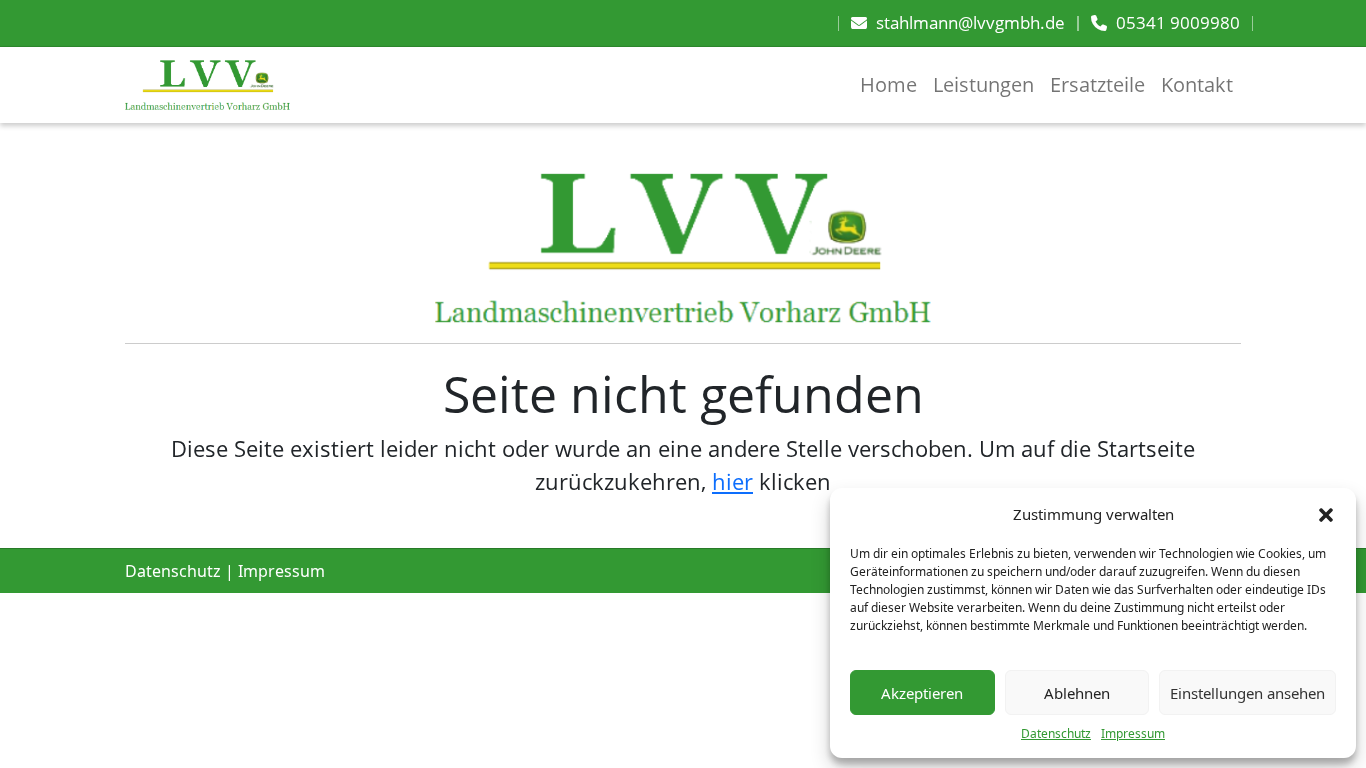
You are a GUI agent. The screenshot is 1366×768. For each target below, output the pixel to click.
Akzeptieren (922, 693)
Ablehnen (1077, 693)
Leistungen (983, 84)
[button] (1326, 514)
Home (888, 84)
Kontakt (1197, 84)
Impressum (1133, 733)
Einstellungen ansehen (1247, 693)
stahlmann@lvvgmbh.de (970, 22)
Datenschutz (1056, 733)
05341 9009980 (1178, 22)
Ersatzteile (1097, 84)
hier (732, 481)
